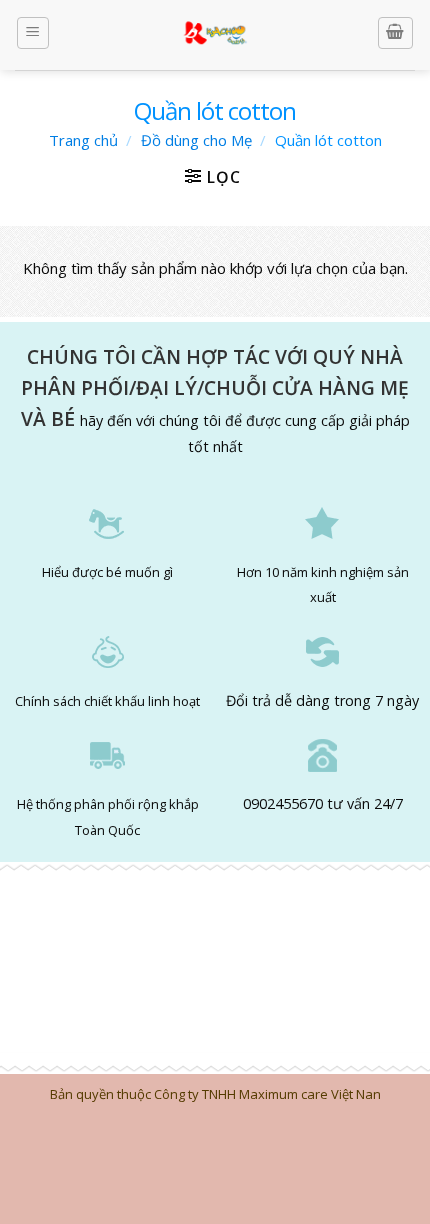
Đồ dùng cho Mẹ (196, 140)
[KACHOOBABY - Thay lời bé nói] (215, 35)
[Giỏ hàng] (396, 33)
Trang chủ (83, 140)
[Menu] (33, 33)
